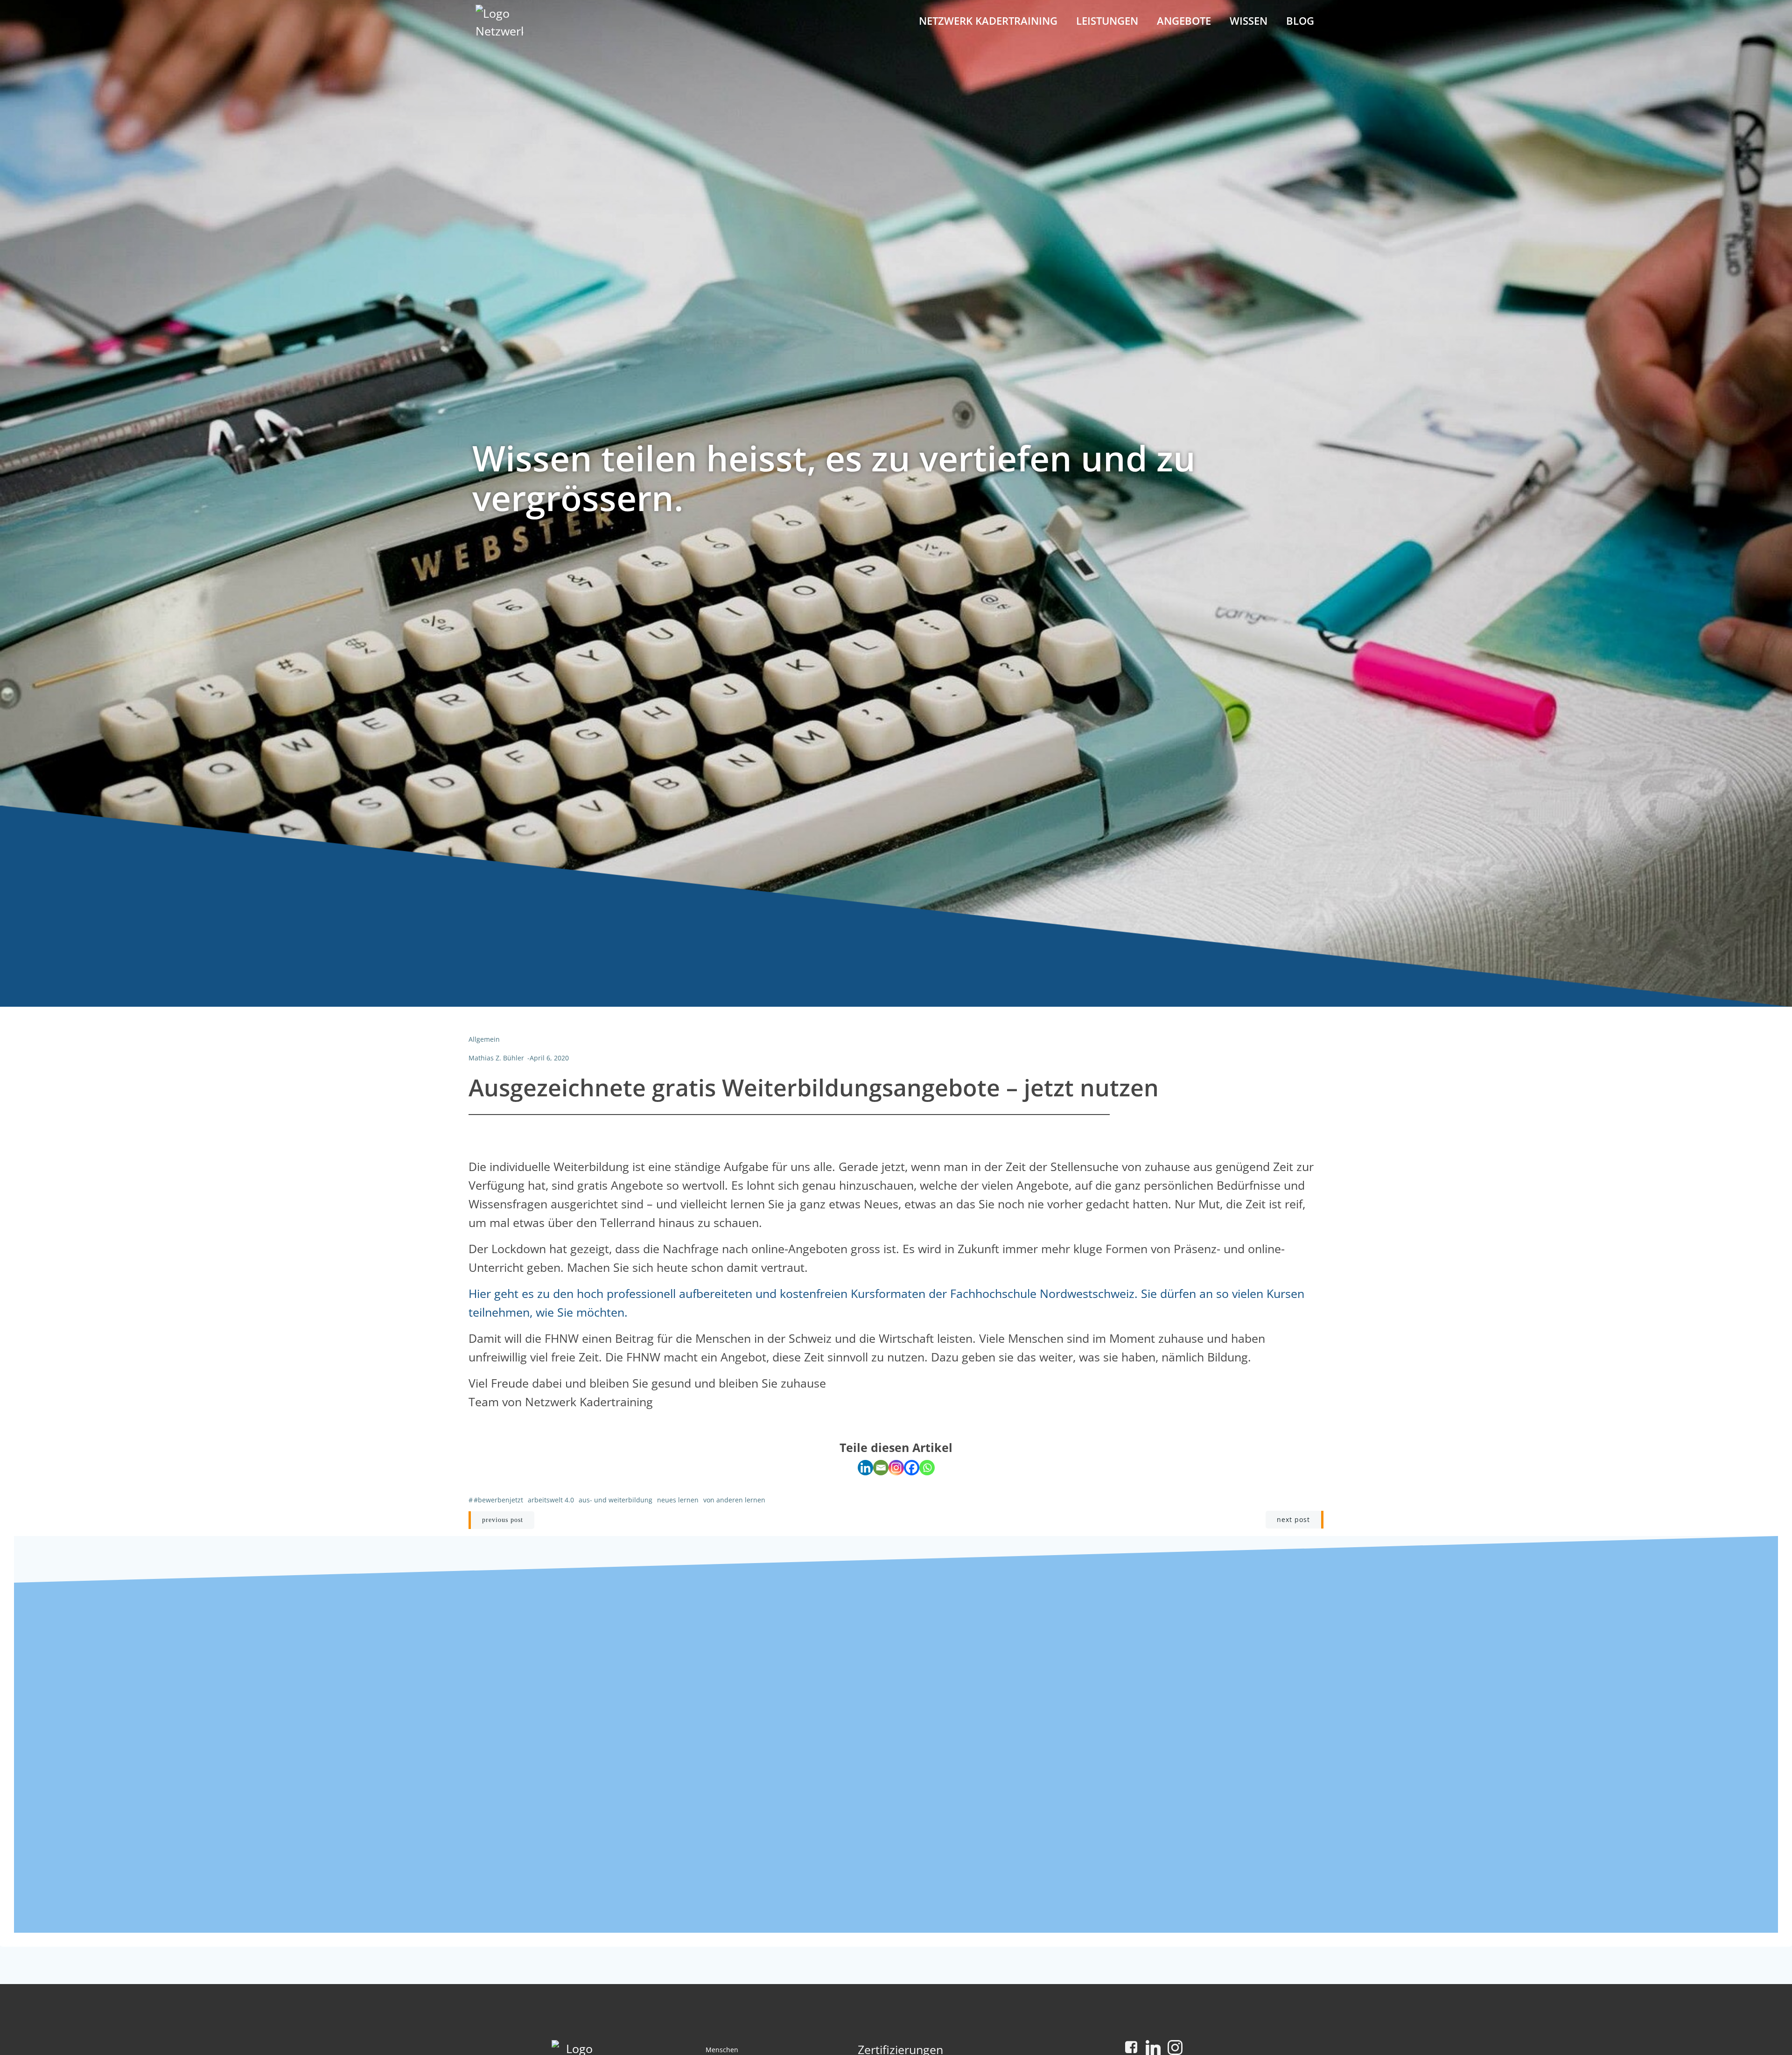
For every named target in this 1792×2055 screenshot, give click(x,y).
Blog (1300, 21)
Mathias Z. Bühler (496, 1058)
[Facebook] (912, 1468)
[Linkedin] (865, 1468)
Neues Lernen (678, 1500)
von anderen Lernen (734, 1500)
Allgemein (484, 1039)
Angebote (1184, 21)
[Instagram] (896, 1468)
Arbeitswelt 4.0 (551, 1500)
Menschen (722, 2050)
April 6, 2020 (549, 1058)
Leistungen (1107, 21)
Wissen (1249, 21)
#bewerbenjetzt (498, 1500)
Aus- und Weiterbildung (616, 1500)
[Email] (881, 1468)
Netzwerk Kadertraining (988, 21)
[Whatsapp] (927, 1468)
